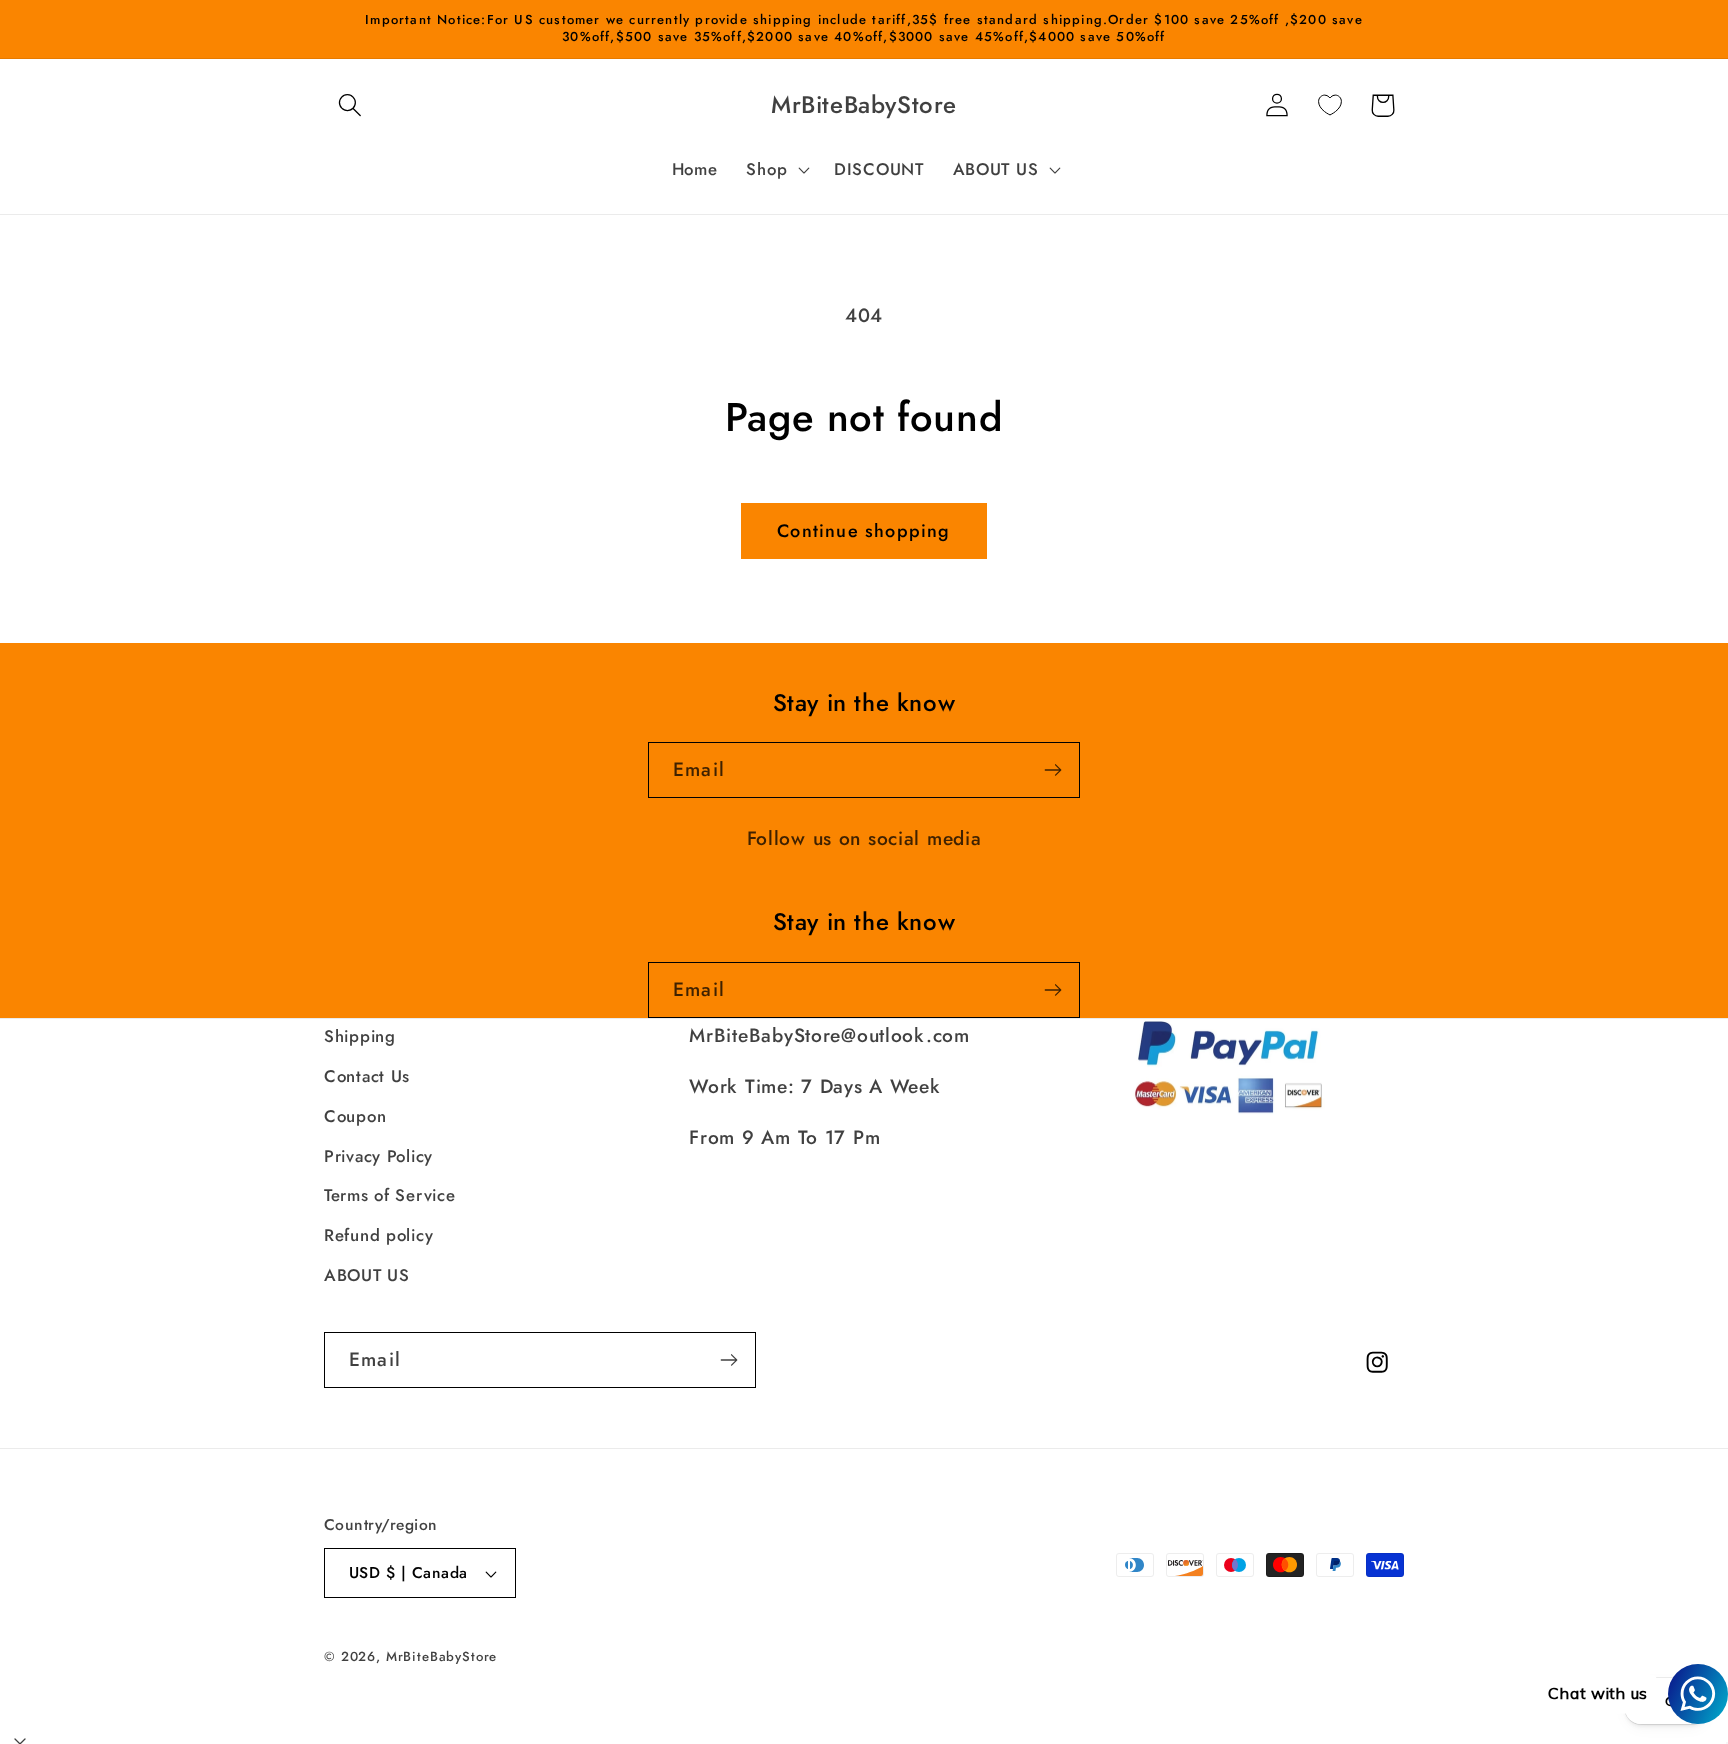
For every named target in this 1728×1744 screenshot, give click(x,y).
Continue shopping (863, 531)
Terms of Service (390, 1195)
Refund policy (378, 1235)
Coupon (355, 1116)
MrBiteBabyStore (442, 1656)
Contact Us (367, 1076)
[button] (350, 105)
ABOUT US (367, 1275)
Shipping (360, 1036)
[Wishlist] (1329, 105)
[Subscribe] (1052, 770)
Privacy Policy (378, 1156)
